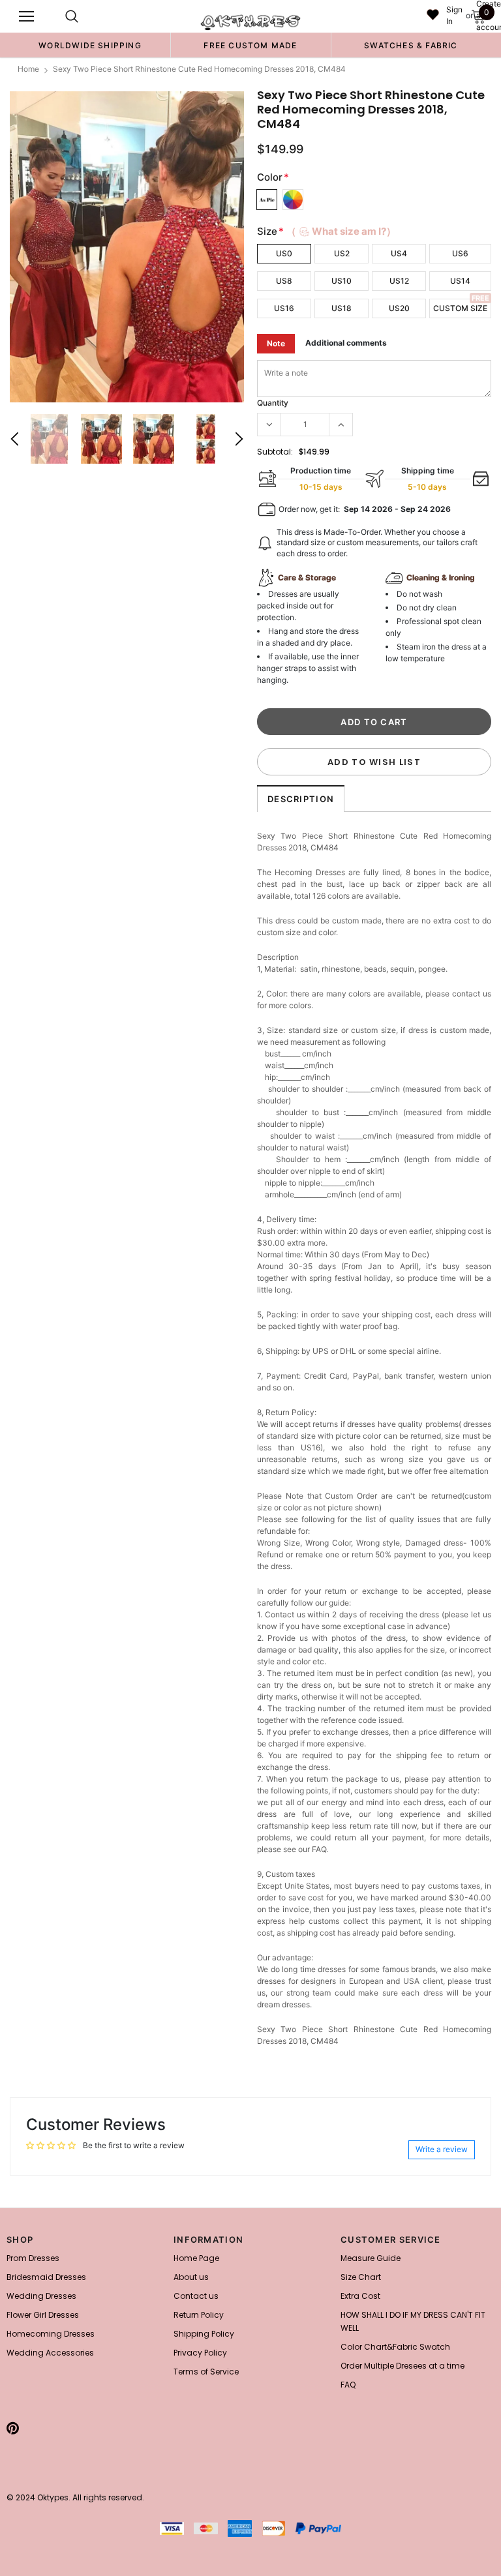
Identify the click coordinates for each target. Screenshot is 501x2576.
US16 (284, 308)
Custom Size (460, 308)
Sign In (454, 15)
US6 (460, 253)
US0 (284, 253)
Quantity (273, 403)
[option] (90, 45)
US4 (399, 253)
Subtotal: (275, 452)
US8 (284, 281)
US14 (460, 281)
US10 (342, 281)
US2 (342, 253)
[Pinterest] (13, 2428)
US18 (342, 308)
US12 (399, 281)
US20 (399, 308)
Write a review (442, 2149)
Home (28, 69)
